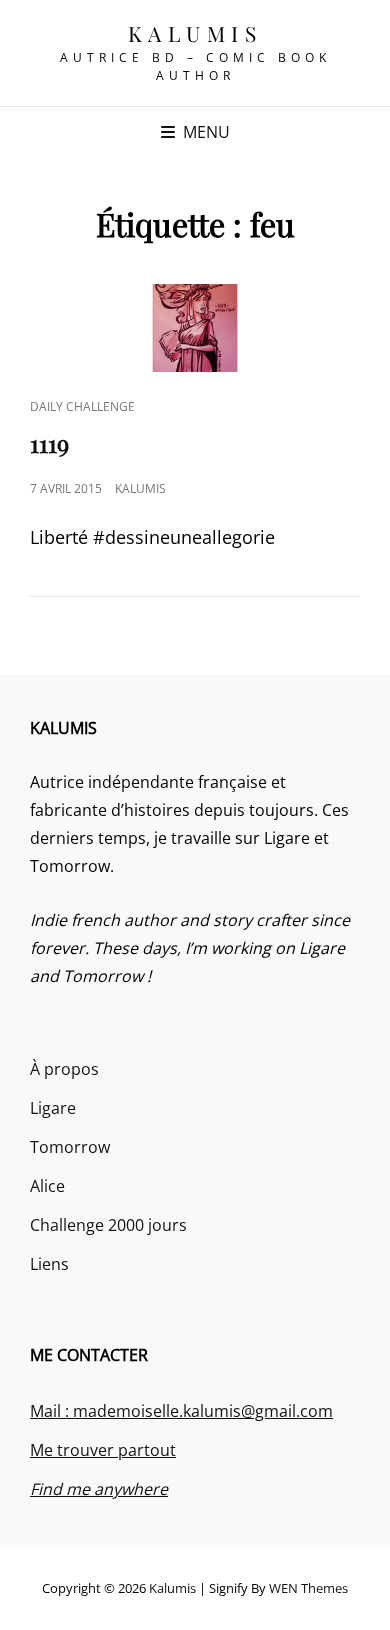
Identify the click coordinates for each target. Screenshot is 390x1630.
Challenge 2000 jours (108, 1225)
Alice (47, 1186)
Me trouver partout (103, 1450)
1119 (49, 443)
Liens (49, 1264)
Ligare (53, 1108)
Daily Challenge (82, 406)
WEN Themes (308, 1588)
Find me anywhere (99, 1489)
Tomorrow (70, 1147)
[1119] (195, 328)
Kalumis (195, 33)
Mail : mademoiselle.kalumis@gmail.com (181, 1411)
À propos (64, 1069)
